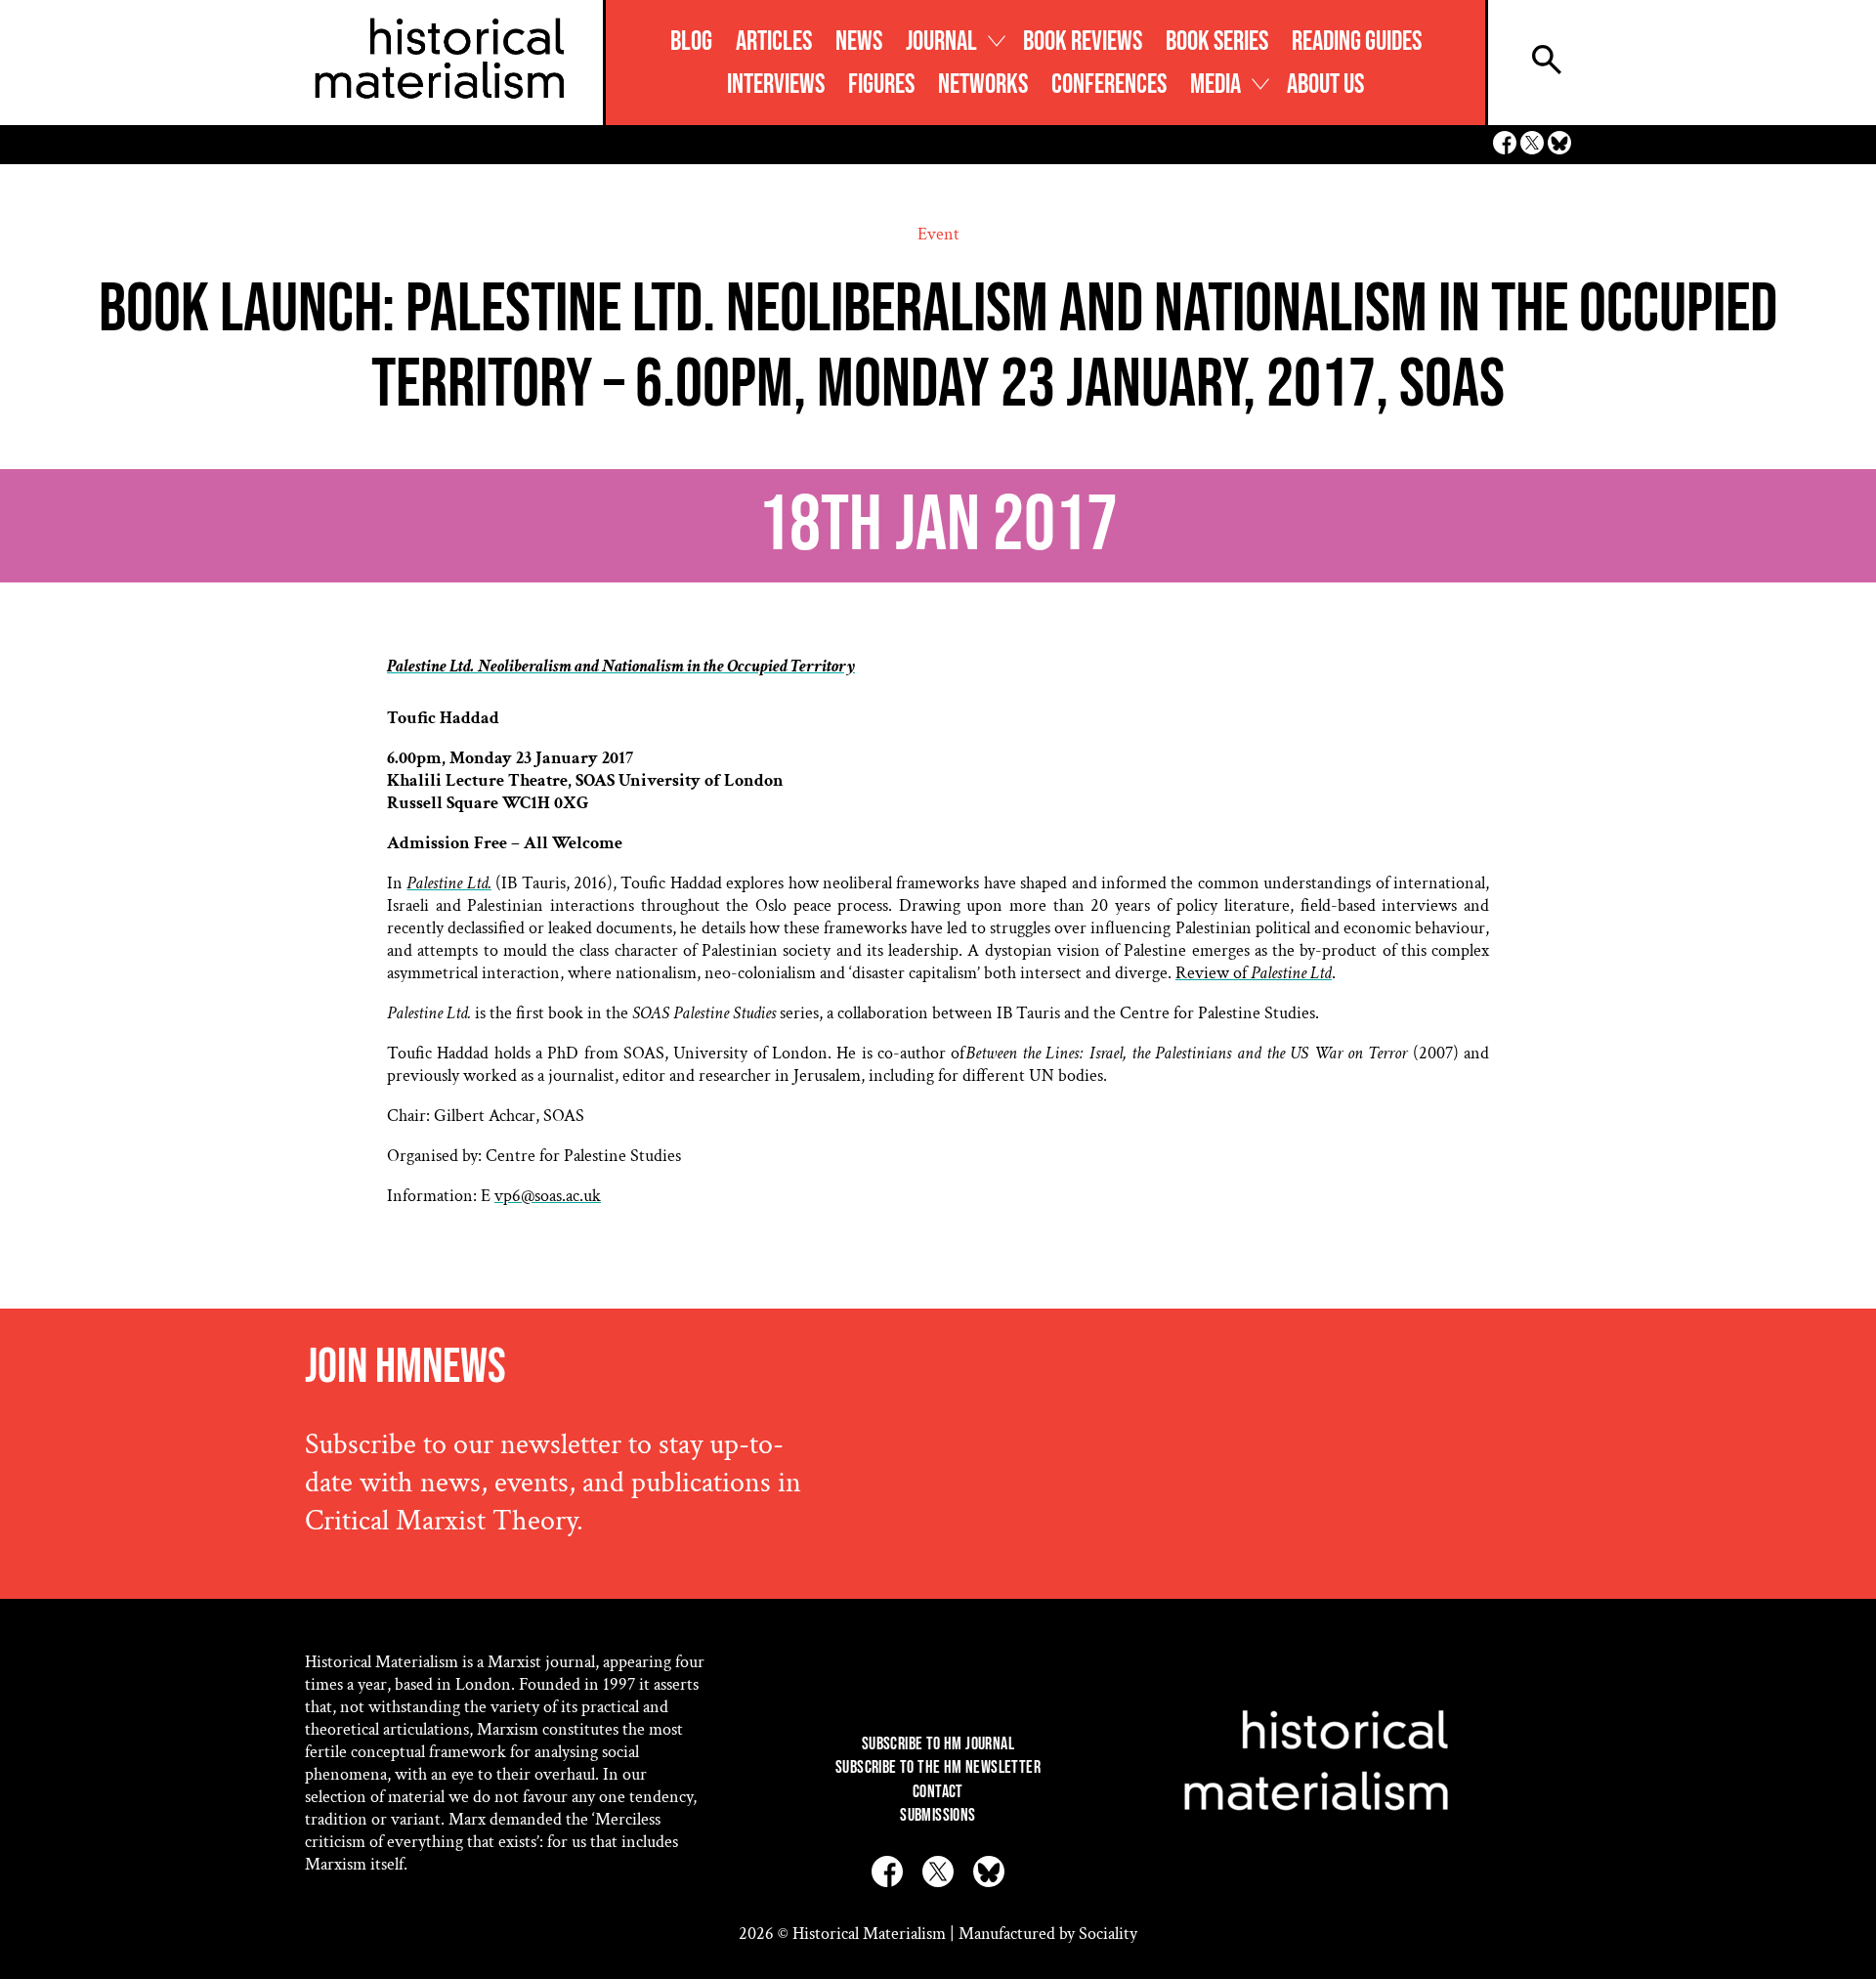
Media (1215, 85)
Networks (983, 85)
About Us (1325, 85)
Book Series (1217, 42)
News (859, 42)
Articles (774, 42)
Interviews (776, 85)
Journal (941, 42)
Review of (1254, 973)
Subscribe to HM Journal (938, 1744)
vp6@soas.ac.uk (548, 1196)
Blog (691, 42)
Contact (938, 1792)
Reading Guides (1357, 42)
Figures (881, 85)
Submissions (938, 1815)
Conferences (1109, 85)
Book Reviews (1083, 42)
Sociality (1108, 1934)
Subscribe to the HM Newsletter (938, 1767)
